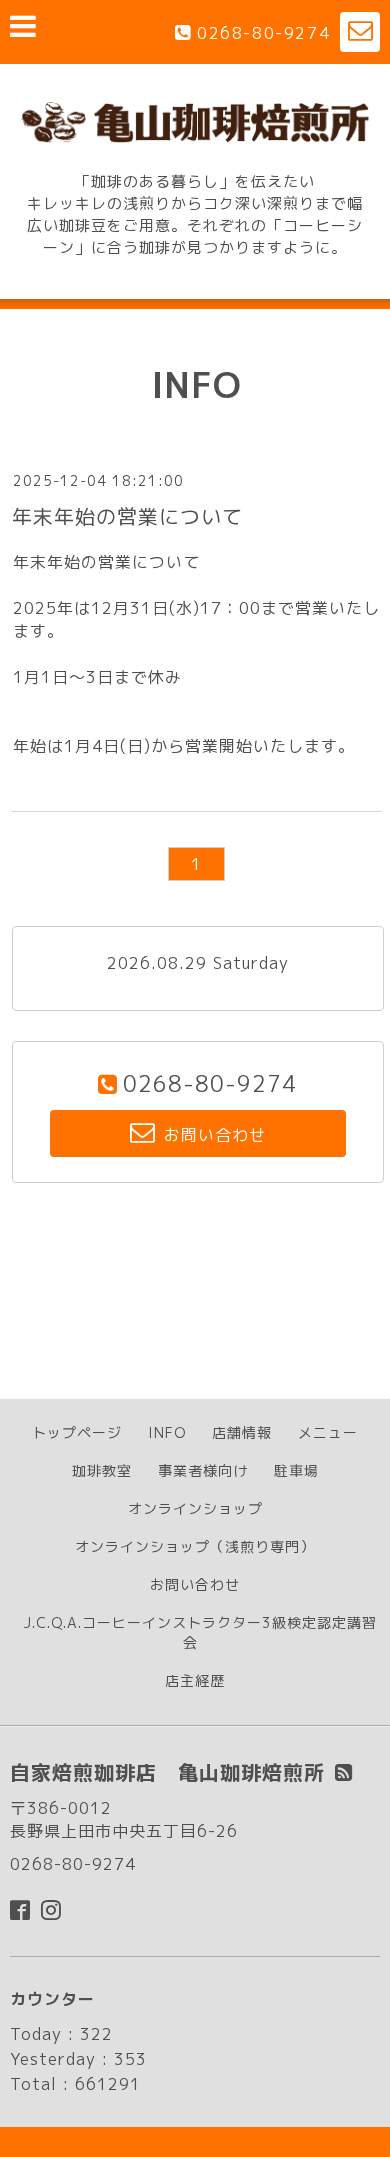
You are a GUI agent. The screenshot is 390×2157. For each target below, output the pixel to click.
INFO (167, 1432)
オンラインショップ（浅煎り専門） (195, 1546)
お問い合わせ (195, 1584)
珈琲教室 (102, 1470)
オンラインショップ (195, 1508)
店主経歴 (195, 1680)
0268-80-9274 (263, 33)
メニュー (328, 1432)
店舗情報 (242, 1432)
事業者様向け (203, 1470)
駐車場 (296, 1470)
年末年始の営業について (127, 516)
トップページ (77, 1432)
